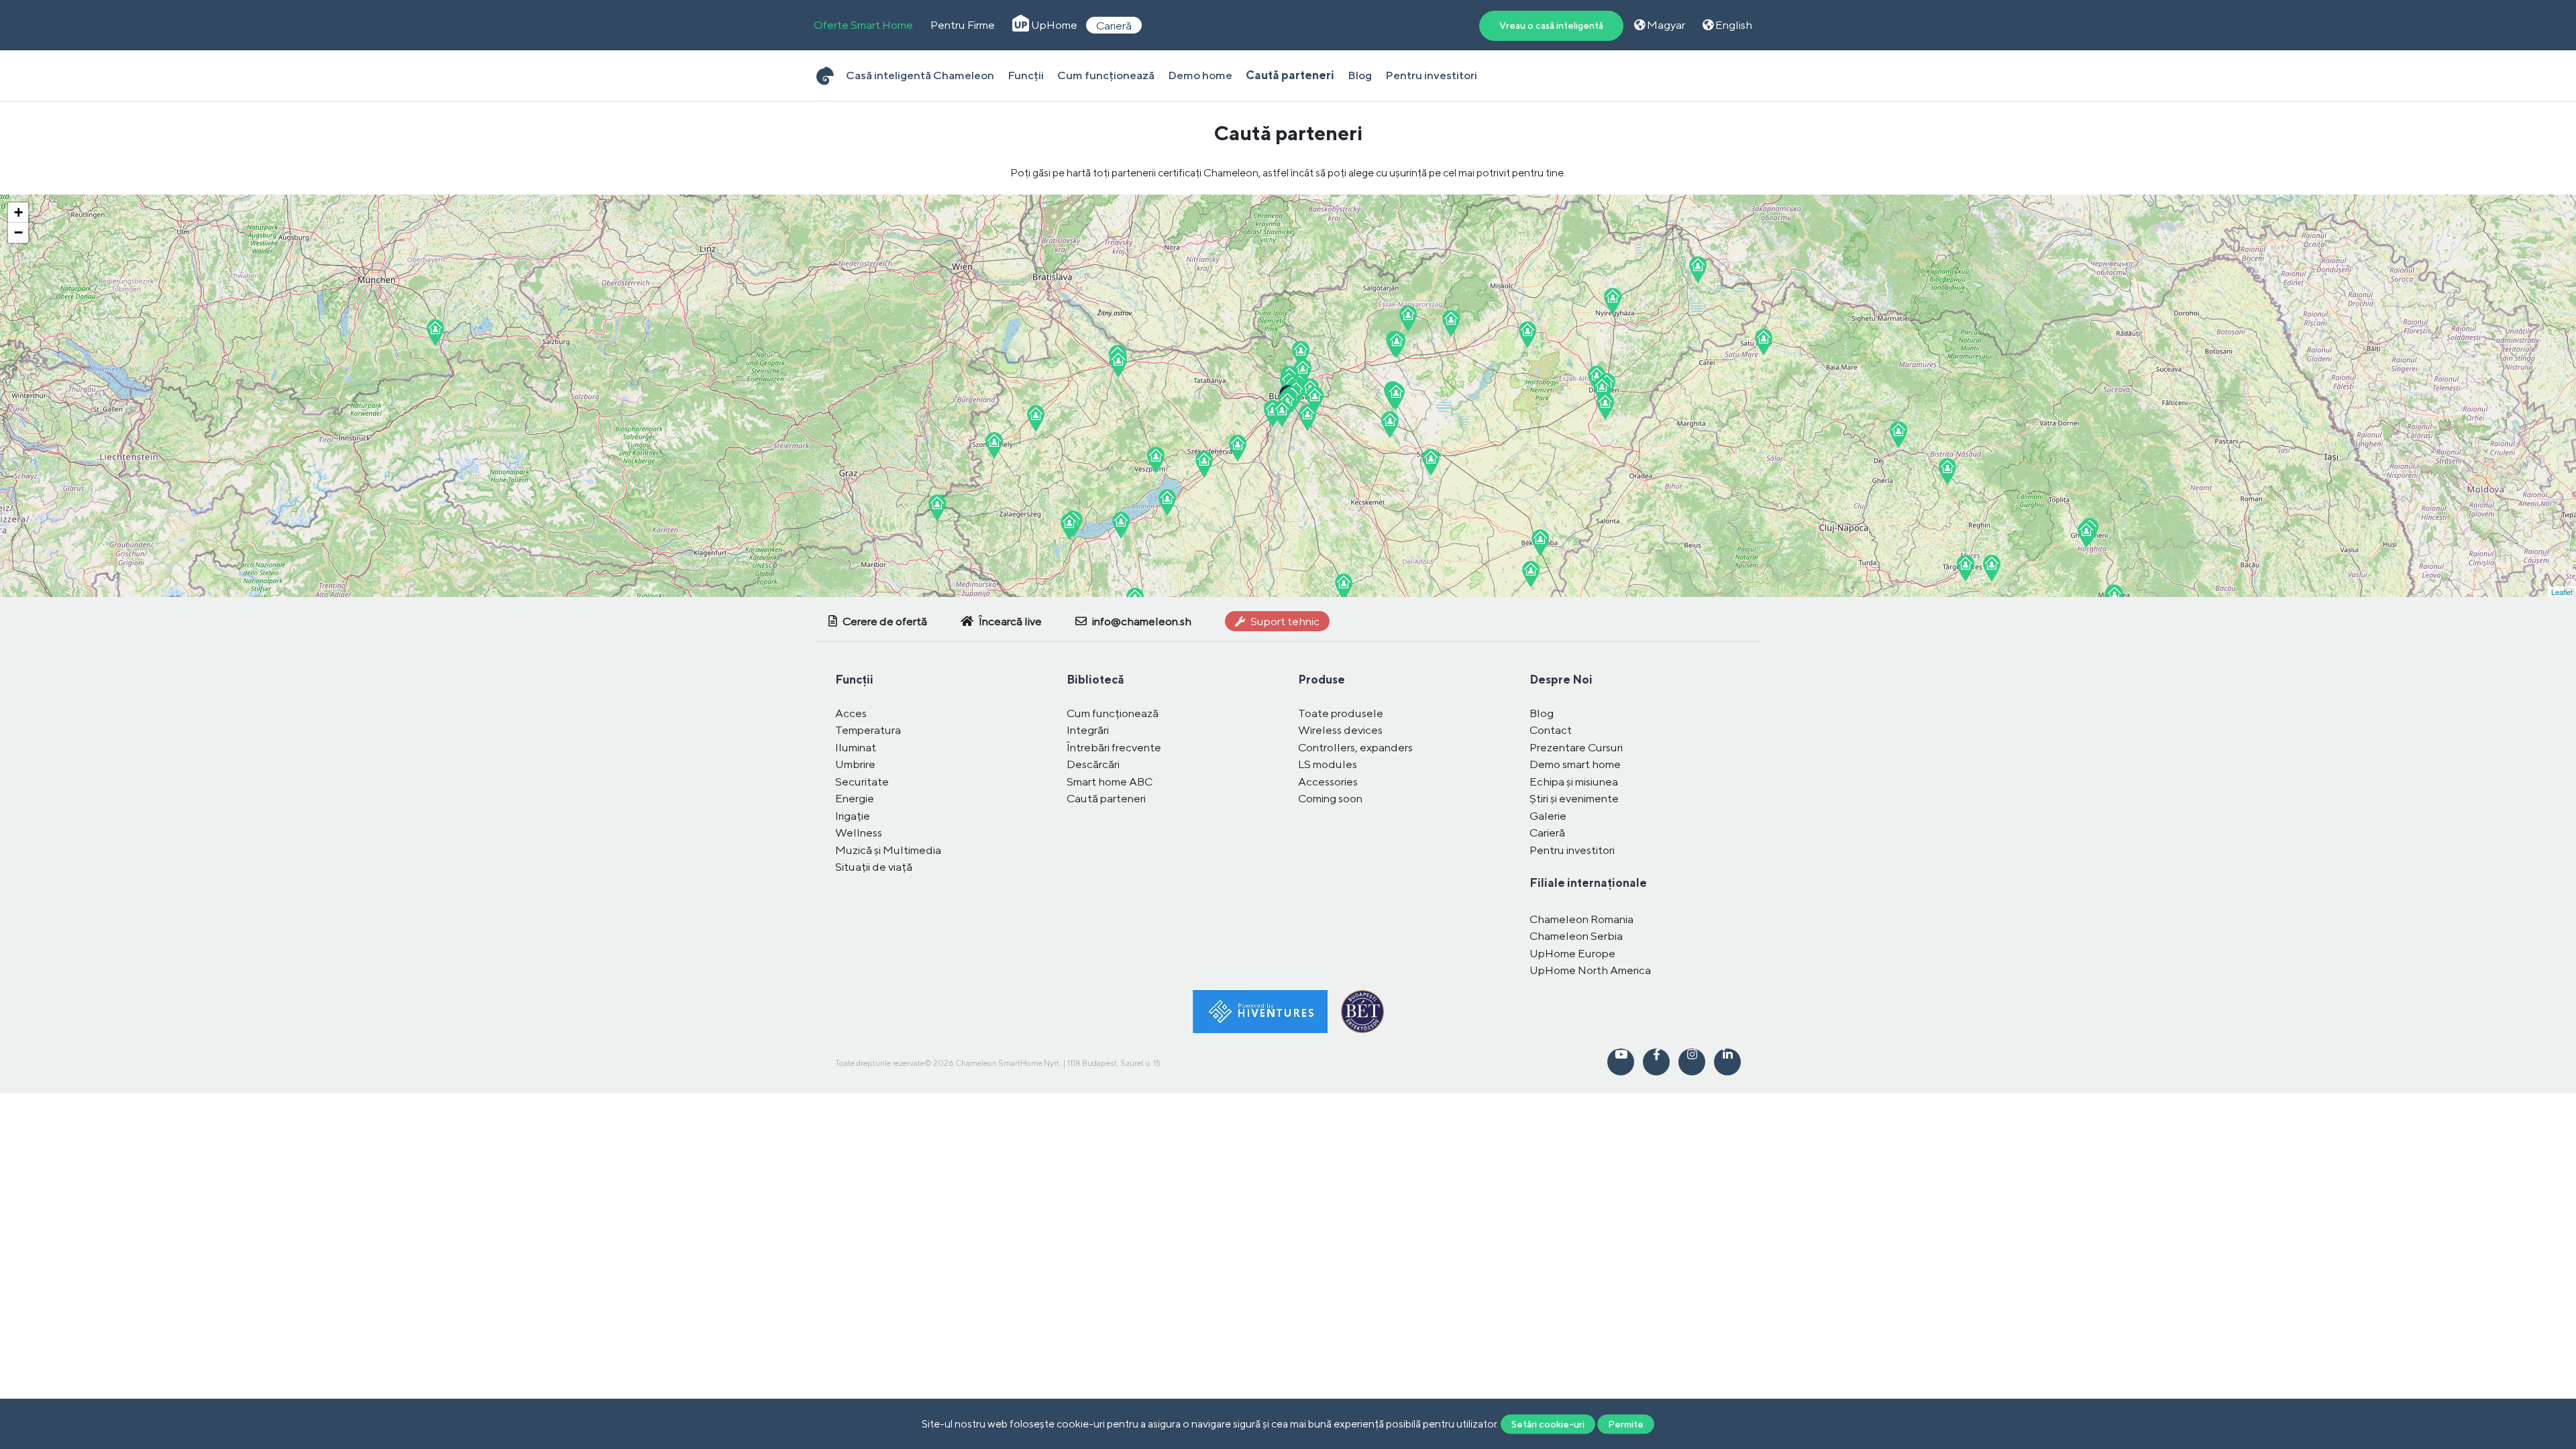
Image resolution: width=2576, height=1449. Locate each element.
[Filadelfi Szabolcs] (1540, 543)
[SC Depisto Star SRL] (2086, 535)
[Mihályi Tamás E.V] (1204, 464)
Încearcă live (1009, 621)
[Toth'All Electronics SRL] (1992, 568)
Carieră (1114, 25)
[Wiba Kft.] (1698, 270)
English (1733, 25)
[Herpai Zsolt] (1069, 527)
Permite (1626, 1424)
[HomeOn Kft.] (1156, 460)
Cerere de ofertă (884, 621)
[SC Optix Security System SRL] (1898, 435)
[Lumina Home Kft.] (1451, 323)
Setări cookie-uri (1548, 1424)
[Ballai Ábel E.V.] (1238, 448)
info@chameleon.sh (1141, 621)
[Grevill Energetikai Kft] (1397, 345)
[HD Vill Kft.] (1307, 418)
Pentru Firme (963, 25)
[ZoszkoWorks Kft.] (1408, 319)
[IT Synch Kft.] (1431, 462)
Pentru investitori (1431, 75)
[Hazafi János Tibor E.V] (994, 445)
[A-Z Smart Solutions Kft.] (1282, 414)
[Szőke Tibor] (1344, 587)
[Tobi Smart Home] (1301, 354)
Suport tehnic (1284, 621)
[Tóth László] (1531, 574)
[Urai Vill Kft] (1036, 419)
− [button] (18, 232)
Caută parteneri (1290, 75)
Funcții (1026, 75)
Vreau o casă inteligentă (1551, 25)
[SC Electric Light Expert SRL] (1966, 568)
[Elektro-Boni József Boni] (435, 333)
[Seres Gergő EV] (1527, 335)
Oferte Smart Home (863, 25)
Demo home (1200, 75)
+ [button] (18, 212)
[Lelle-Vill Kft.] (1121, 525)
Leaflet (2562, 592)
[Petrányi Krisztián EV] (1396, 396)
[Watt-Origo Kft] (1602, 390)
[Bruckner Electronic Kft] (1315, 400)
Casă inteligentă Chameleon (920, 75)
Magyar (1665, 25)
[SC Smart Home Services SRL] (1764, 342)
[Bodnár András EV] (1303, 372)
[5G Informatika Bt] (1613, 301)
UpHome (1053, 25)
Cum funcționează (1106, 75)
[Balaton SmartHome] (1167, 502)
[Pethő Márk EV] (1118, 364)
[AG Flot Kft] (1605, 407)
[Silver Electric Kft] (937, 508)
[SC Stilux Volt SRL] (1947, 472)
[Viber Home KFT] (1273, 414)
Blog (1360, 75)
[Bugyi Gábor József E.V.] (1390, 425)
